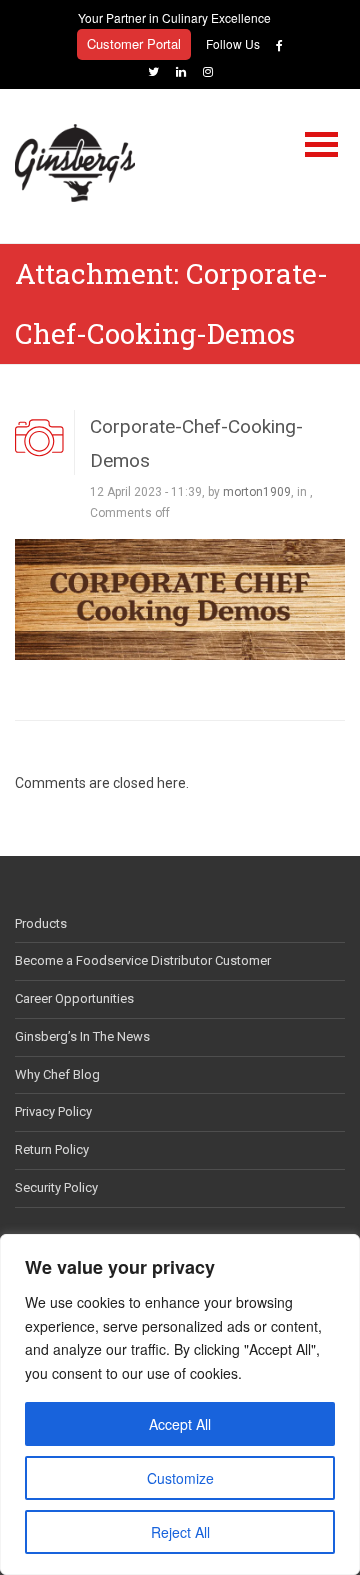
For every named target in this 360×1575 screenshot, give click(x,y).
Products (41, 923)
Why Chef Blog (57, 1074)
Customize (180, 1478)
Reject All (180, 1532)
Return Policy (52, 1149)
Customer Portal (134, 43)
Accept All (180, 1424)
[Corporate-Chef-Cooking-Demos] (180, 598)
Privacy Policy (53, 1111)
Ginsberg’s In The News (82, 1036)
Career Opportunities (74, 998)
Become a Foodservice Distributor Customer (143, 960)
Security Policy (56, 1187)
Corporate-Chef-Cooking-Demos (196, 443)
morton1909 (257, 492)
